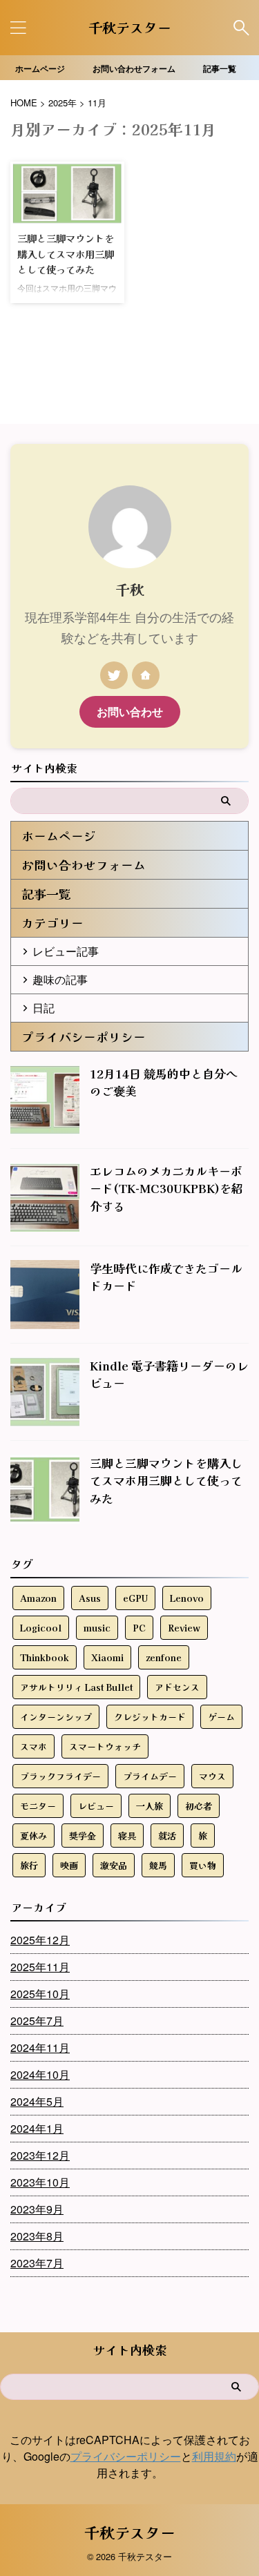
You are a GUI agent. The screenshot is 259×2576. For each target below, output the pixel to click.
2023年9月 (37, 2209)
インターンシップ (56, 1717)
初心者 (199, 1806)
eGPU (135, 1598)
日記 (44, 1008)
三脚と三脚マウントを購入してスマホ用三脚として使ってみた (66, 253)
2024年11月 (40, 2047)
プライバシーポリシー (84, 1037)
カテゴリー (52, 923)
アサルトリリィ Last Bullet (76, 1687)
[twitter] (114, 675)
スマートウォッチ (105, 1746)
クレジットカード (150, 1717)
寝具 (127, 1836)
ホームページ (40, 68)
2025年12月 (40, 1940)
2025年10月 (40, 1994)
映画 (69, 1865)
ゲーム (221, 1717)
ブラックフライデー (60, 1776)
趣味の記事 (60, 979)
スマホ (33, 1746)
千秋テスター (130, 27)
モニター (38, 1806)
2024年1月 (37, 2128)
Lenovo (187, 1598)
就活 (167, 1836)
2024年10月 (40, 2074)
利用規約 (214, 2456)
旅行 (29, 1865)
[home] (146, 675)
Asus (90, 1598)
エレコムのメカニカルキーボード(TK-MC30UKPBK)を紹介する (166, 1188)
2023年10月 (40, 2182)
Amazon (38, 1598)
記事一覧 (220, 68)
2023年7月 (37, 2263)
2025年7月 (37, 2021)
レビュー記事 (66, 951)
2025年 (63, 103)
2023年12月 (40, 2155)
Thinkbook (45, 1657)
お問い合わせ (130, 711)
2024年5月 (37, 2101)
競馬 (158, 1865)
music (97, 1628)
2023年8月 (37, 2236)
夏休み (33, 1836)
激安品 (114, 1865)
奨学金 (83, 1836)
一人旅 (150, 1806)
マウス (212, 1776)
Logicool (41, 1628)
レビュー (96, 1806)
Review (184, 1628)
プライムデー (150, 1776)
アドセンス (177, 1687)
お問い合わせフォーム (134, 68)
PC (139, 1628)
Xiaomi (107, 1657)
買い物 (203, 1865)
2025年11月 (40, 1967)
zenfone (164, 1657)
